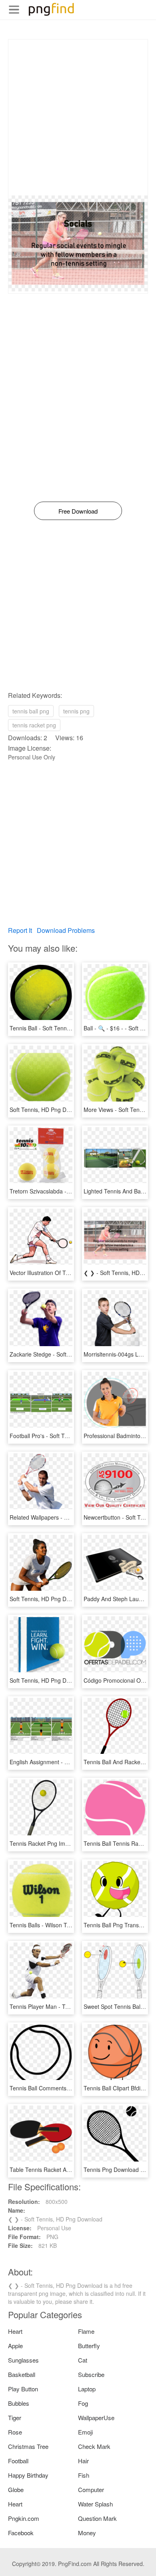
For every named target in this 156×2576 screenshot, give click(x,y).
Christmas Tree (28, 2446)
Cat (83, 2360)
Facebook (21, 2533)
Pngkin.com (24, 2518)
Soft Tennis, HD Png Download (49, 1110)
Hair (83, 2461)
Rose (15, 2432)
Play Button (23, 2389)
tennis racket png (34, 725)
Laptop (87, 2389)
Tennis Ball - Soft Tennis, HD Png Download (65, 1028)
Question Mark (97, 2518)
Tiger (15, 2418)
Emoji (85, 2432)
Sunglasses (23, 2360)
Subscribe (91, 2374)
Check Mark (94, 2446)
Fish (84, 2475)
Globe (16, 2489)
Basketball (22, 2374)
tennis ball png (31, 711)
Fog (83, 2403)
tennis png (76, 711)
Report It (20, 930)
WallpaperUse (96, 2418)
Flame (86, 2331)
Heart (15, 2331)
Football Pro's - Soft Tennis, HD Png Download (69, 1436)
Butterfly (89, 2346)
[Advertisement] (78, 118)
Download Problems (66, 930)
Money (87, 2533)
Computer (91, 2489)
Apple (15, 2346)
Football (18, 2461)
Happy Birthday (28, 2475)
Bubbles (19, 2403)
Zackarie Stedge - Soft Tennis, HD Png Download (72, 1354)
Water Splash (95, 2504)
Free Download (78, 511)
